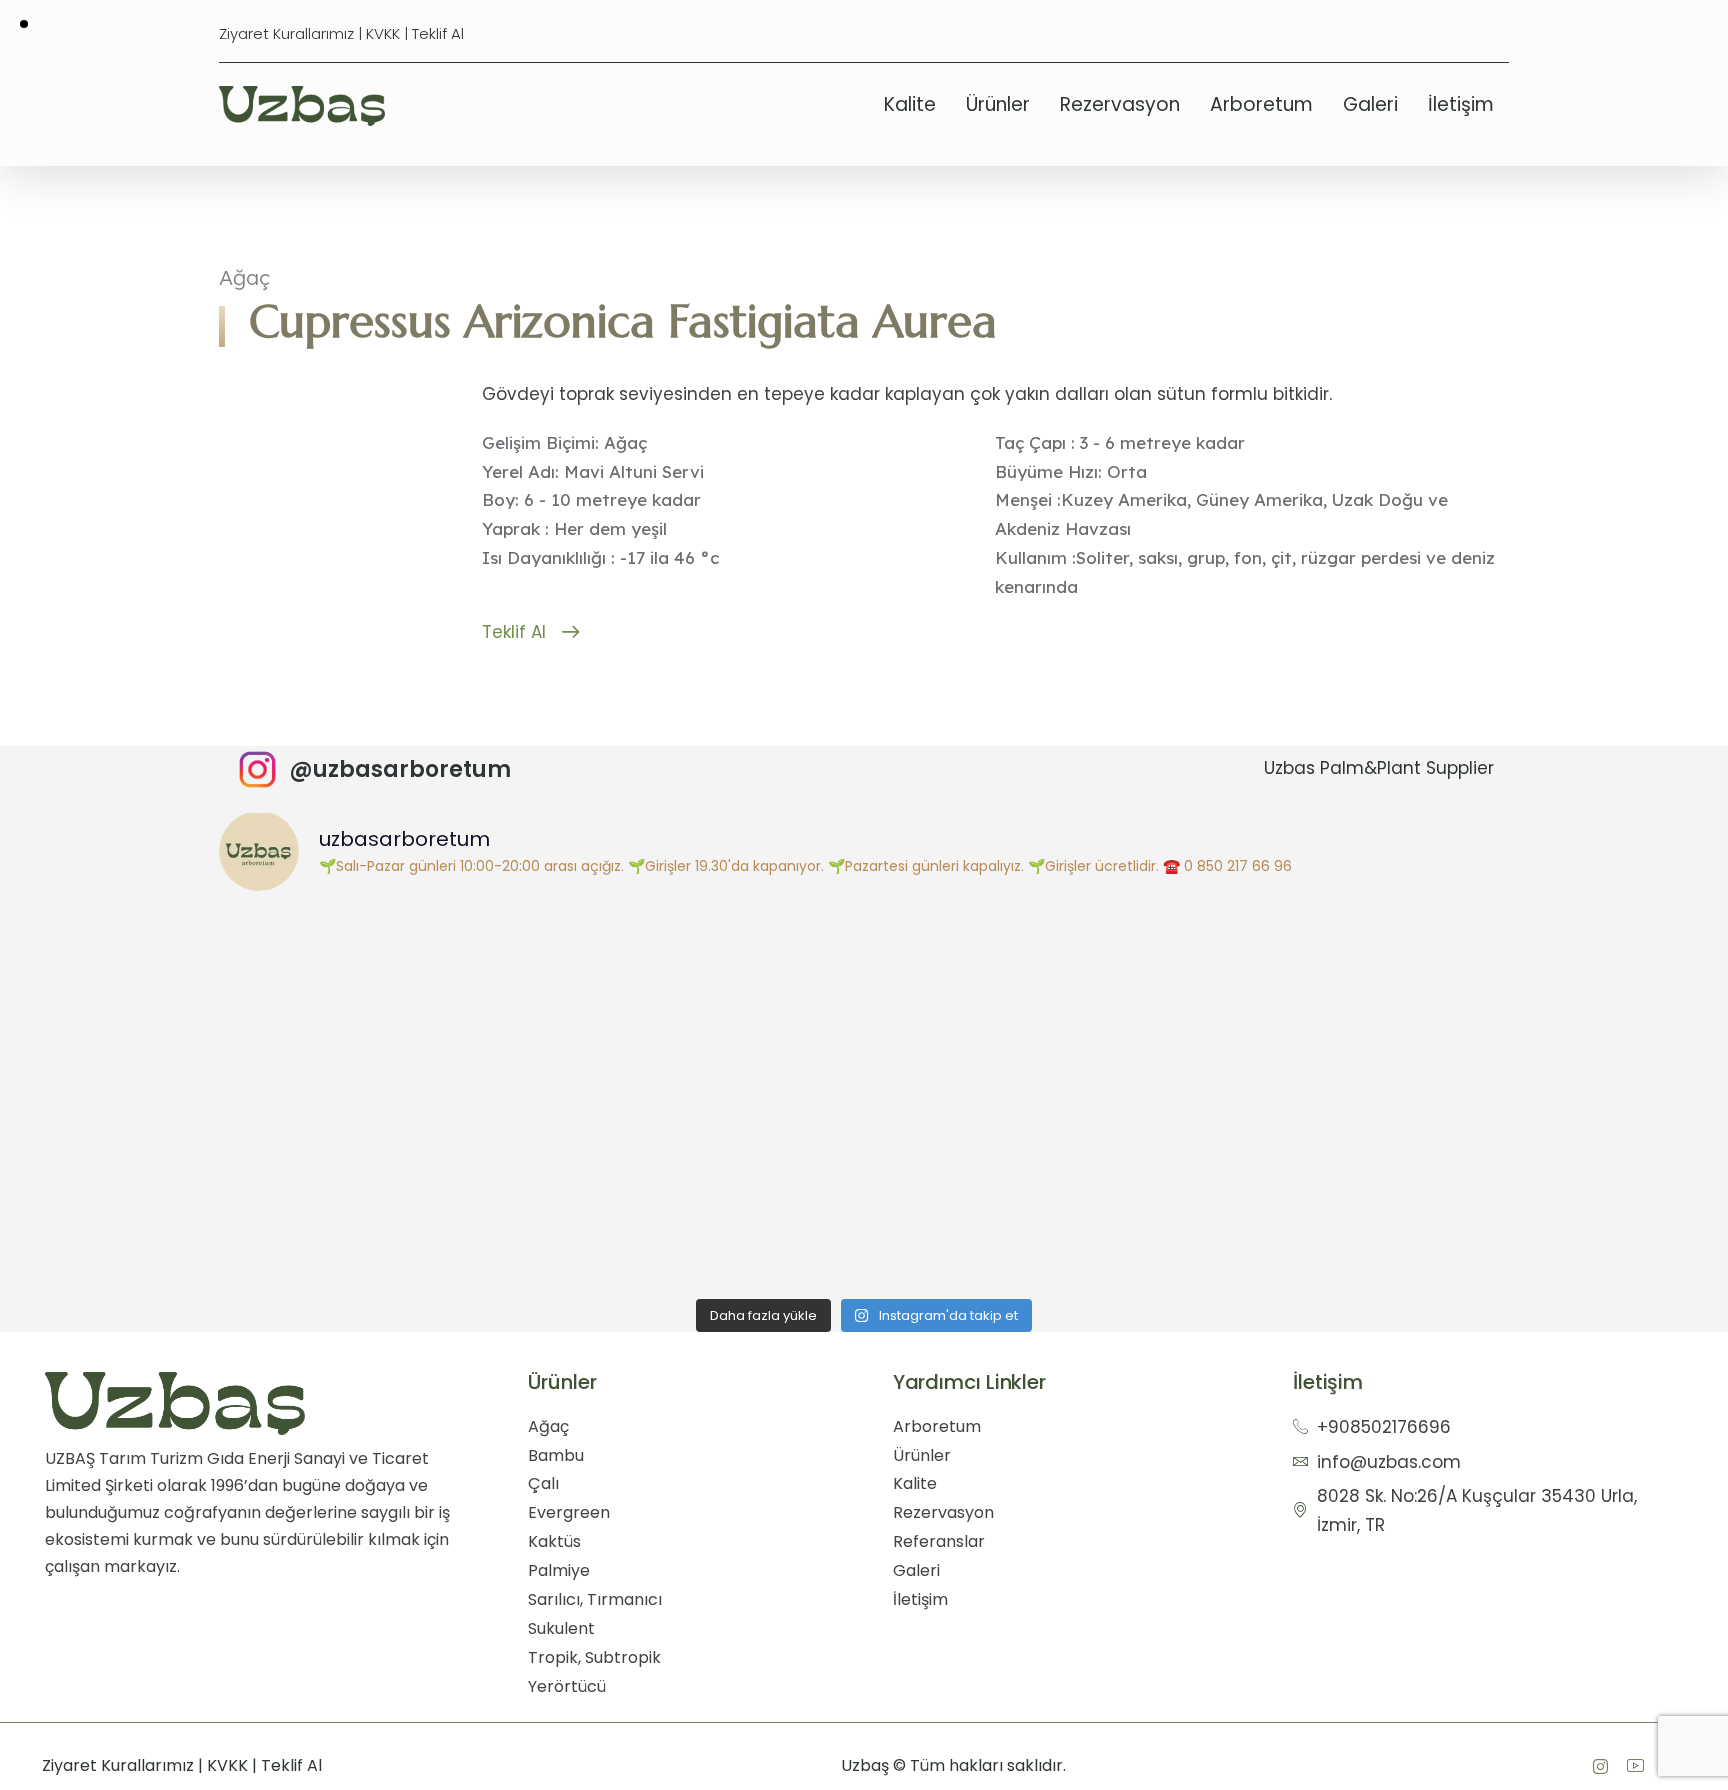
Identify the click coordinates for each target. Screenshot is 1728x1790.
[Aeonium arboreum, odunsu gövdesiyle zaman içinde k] (702, 1183)
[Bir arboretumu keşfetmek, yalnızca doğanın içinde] (1348, 1183)
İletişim (1461, 104)
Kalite (910, 104)
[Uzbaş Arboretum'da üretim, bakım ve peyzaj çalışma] (379, 1002)
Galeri (1370, 104)
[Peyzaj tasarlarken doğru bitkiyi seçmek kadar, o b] (379, 1183)
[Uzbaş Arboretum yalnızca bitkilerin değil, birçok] (702, 1002)
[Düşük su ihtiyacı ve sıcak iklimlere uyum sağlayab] (1025, 1183)
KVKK (383, 33)
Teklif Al (438, 33)
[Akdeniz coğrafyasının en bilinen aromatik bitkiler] (1348, 1002)
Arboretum (1261, 104)
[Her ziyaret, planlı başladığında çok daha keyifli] (1025, 1002)
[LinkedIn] (1635, 1766)
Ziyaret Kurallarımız (286, 33)
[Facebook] (1600, 1766)
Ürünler (998, 104)
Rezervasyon (1120, 104)
